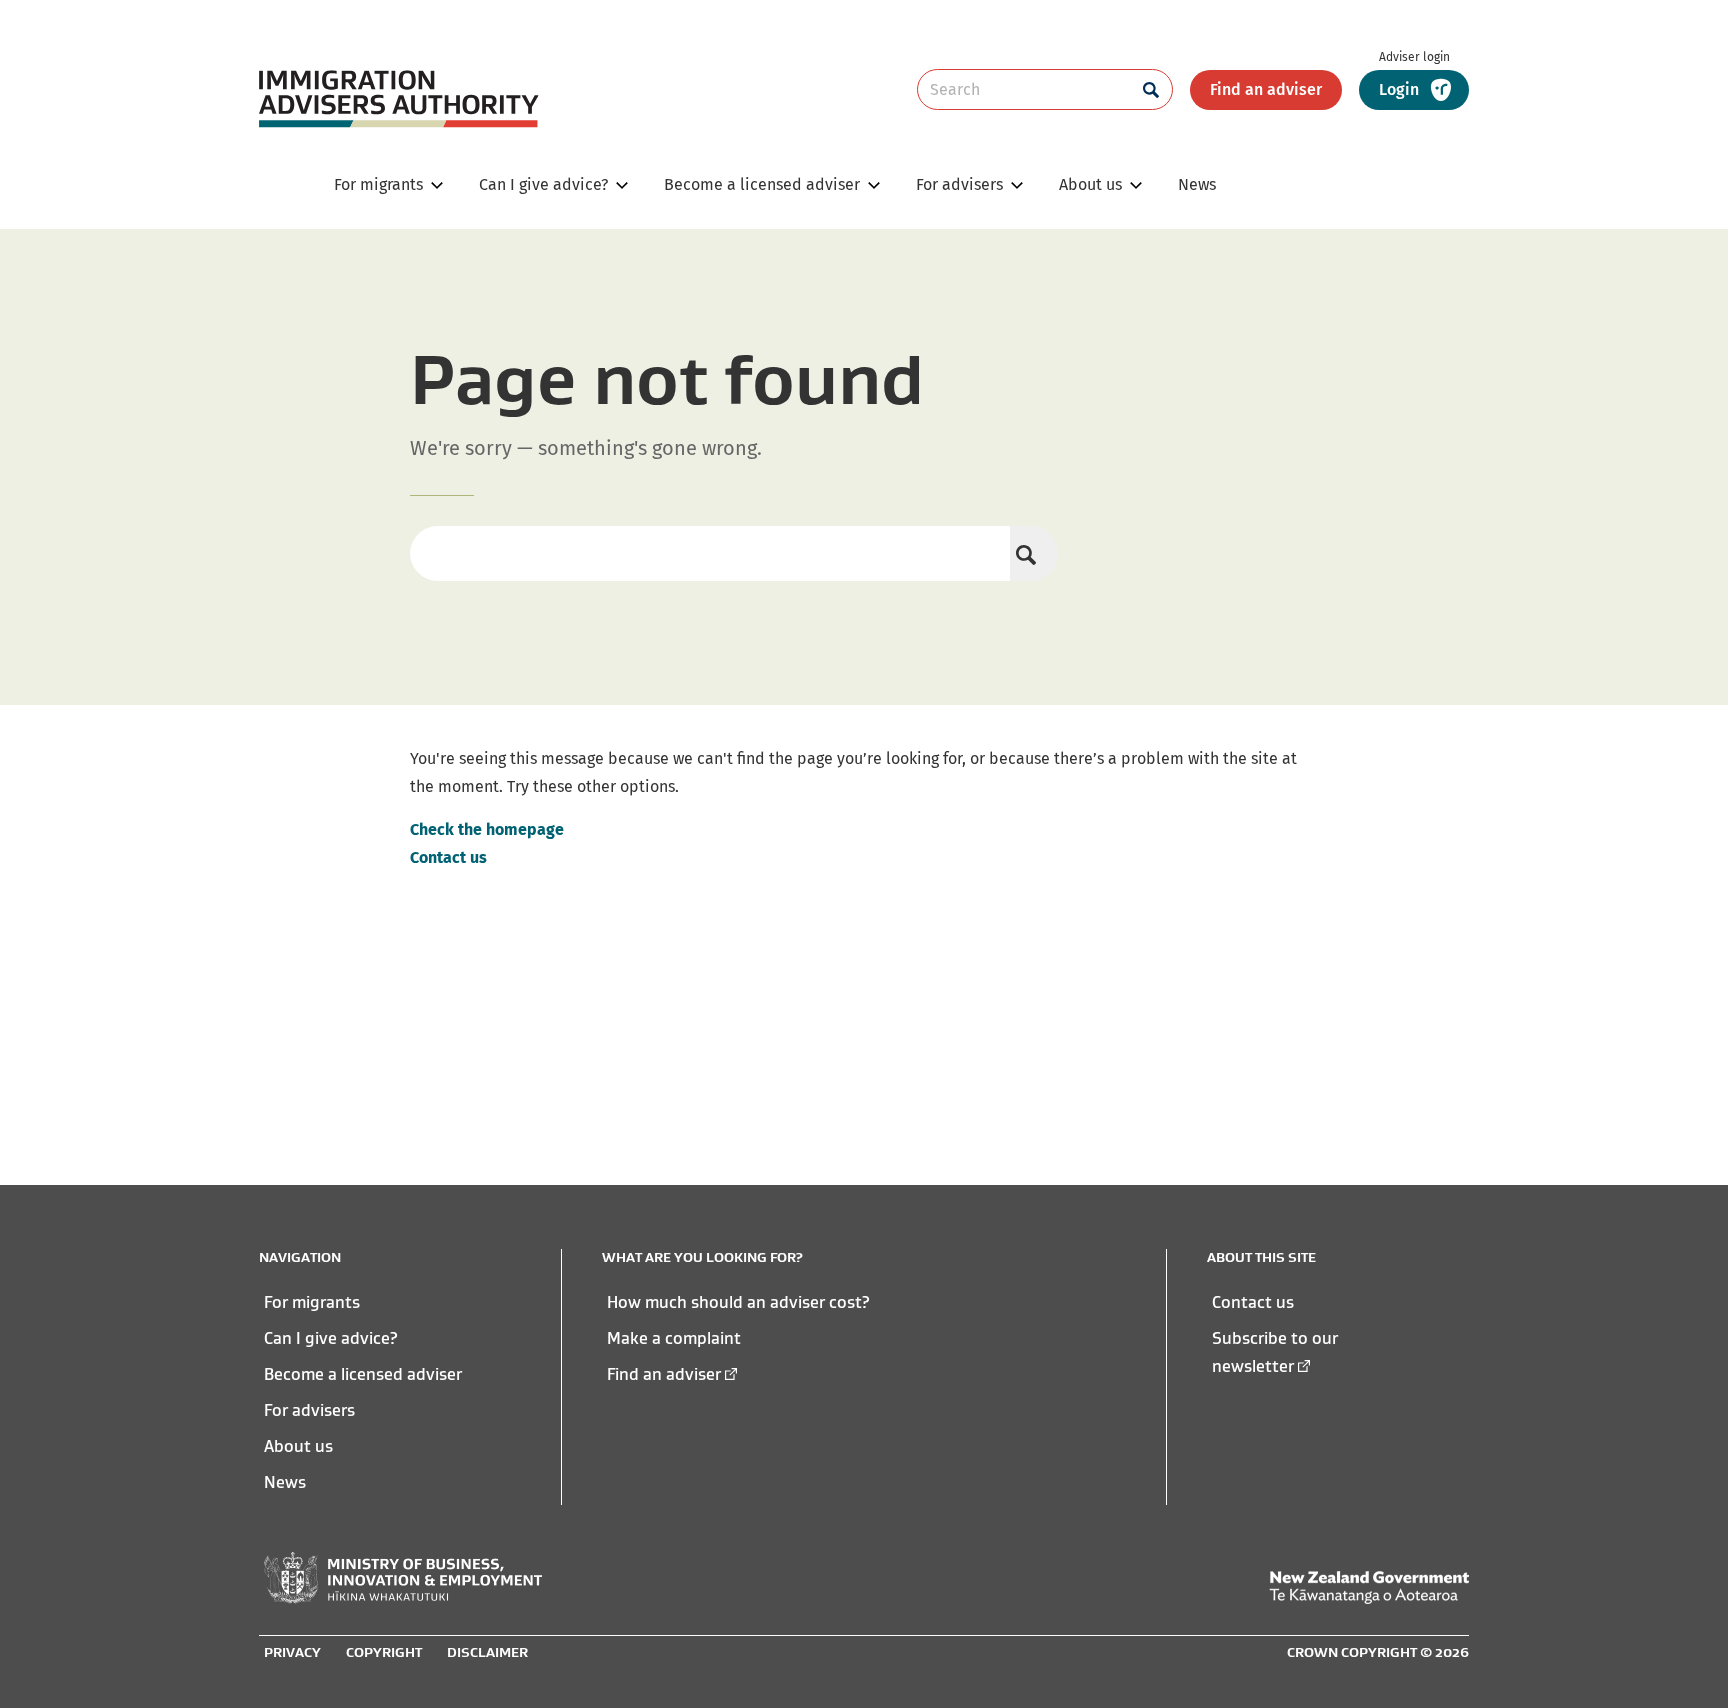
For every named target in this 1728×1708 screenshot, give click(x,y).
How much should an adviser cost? (738, 1302)
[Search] (1034, 553)
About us (298, 1446)
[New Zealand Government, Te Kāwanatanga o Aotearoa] (1369, 1587)
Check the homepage (487, 829)
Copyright (384, 1652)
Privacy (292, 1652)
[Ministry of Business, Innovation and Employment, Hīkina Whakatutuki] (403, 1578)
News (285, 1482)
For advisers (309, 1410)
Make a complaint (674, 1338)
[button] (1414, 90)
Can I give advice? (331, 1338)
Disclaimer (487, 1652)
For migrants (312, 1302)
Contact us (448, 857)
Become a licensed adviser (363, 1374)
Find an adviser (1266, 89)
